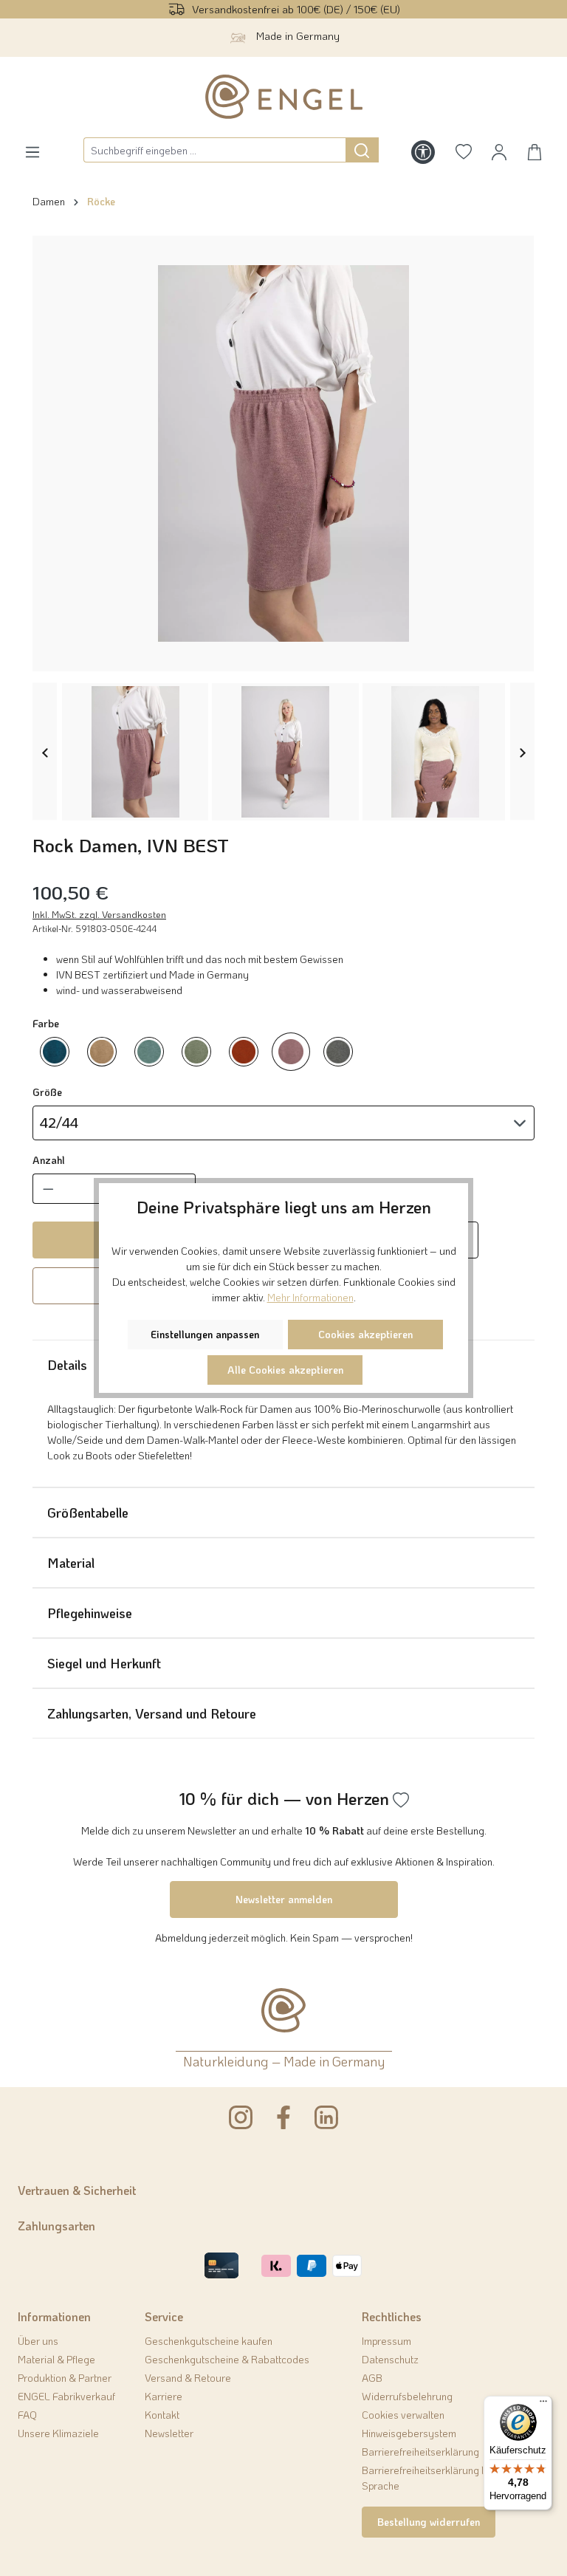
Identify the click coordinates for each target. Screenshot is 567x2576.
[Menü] (543, 2405)
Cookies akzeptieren (365, 1334)
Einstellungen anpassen (205, 1334)
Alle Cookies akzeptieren (285, 1370)
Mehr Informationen (310, 1297)
